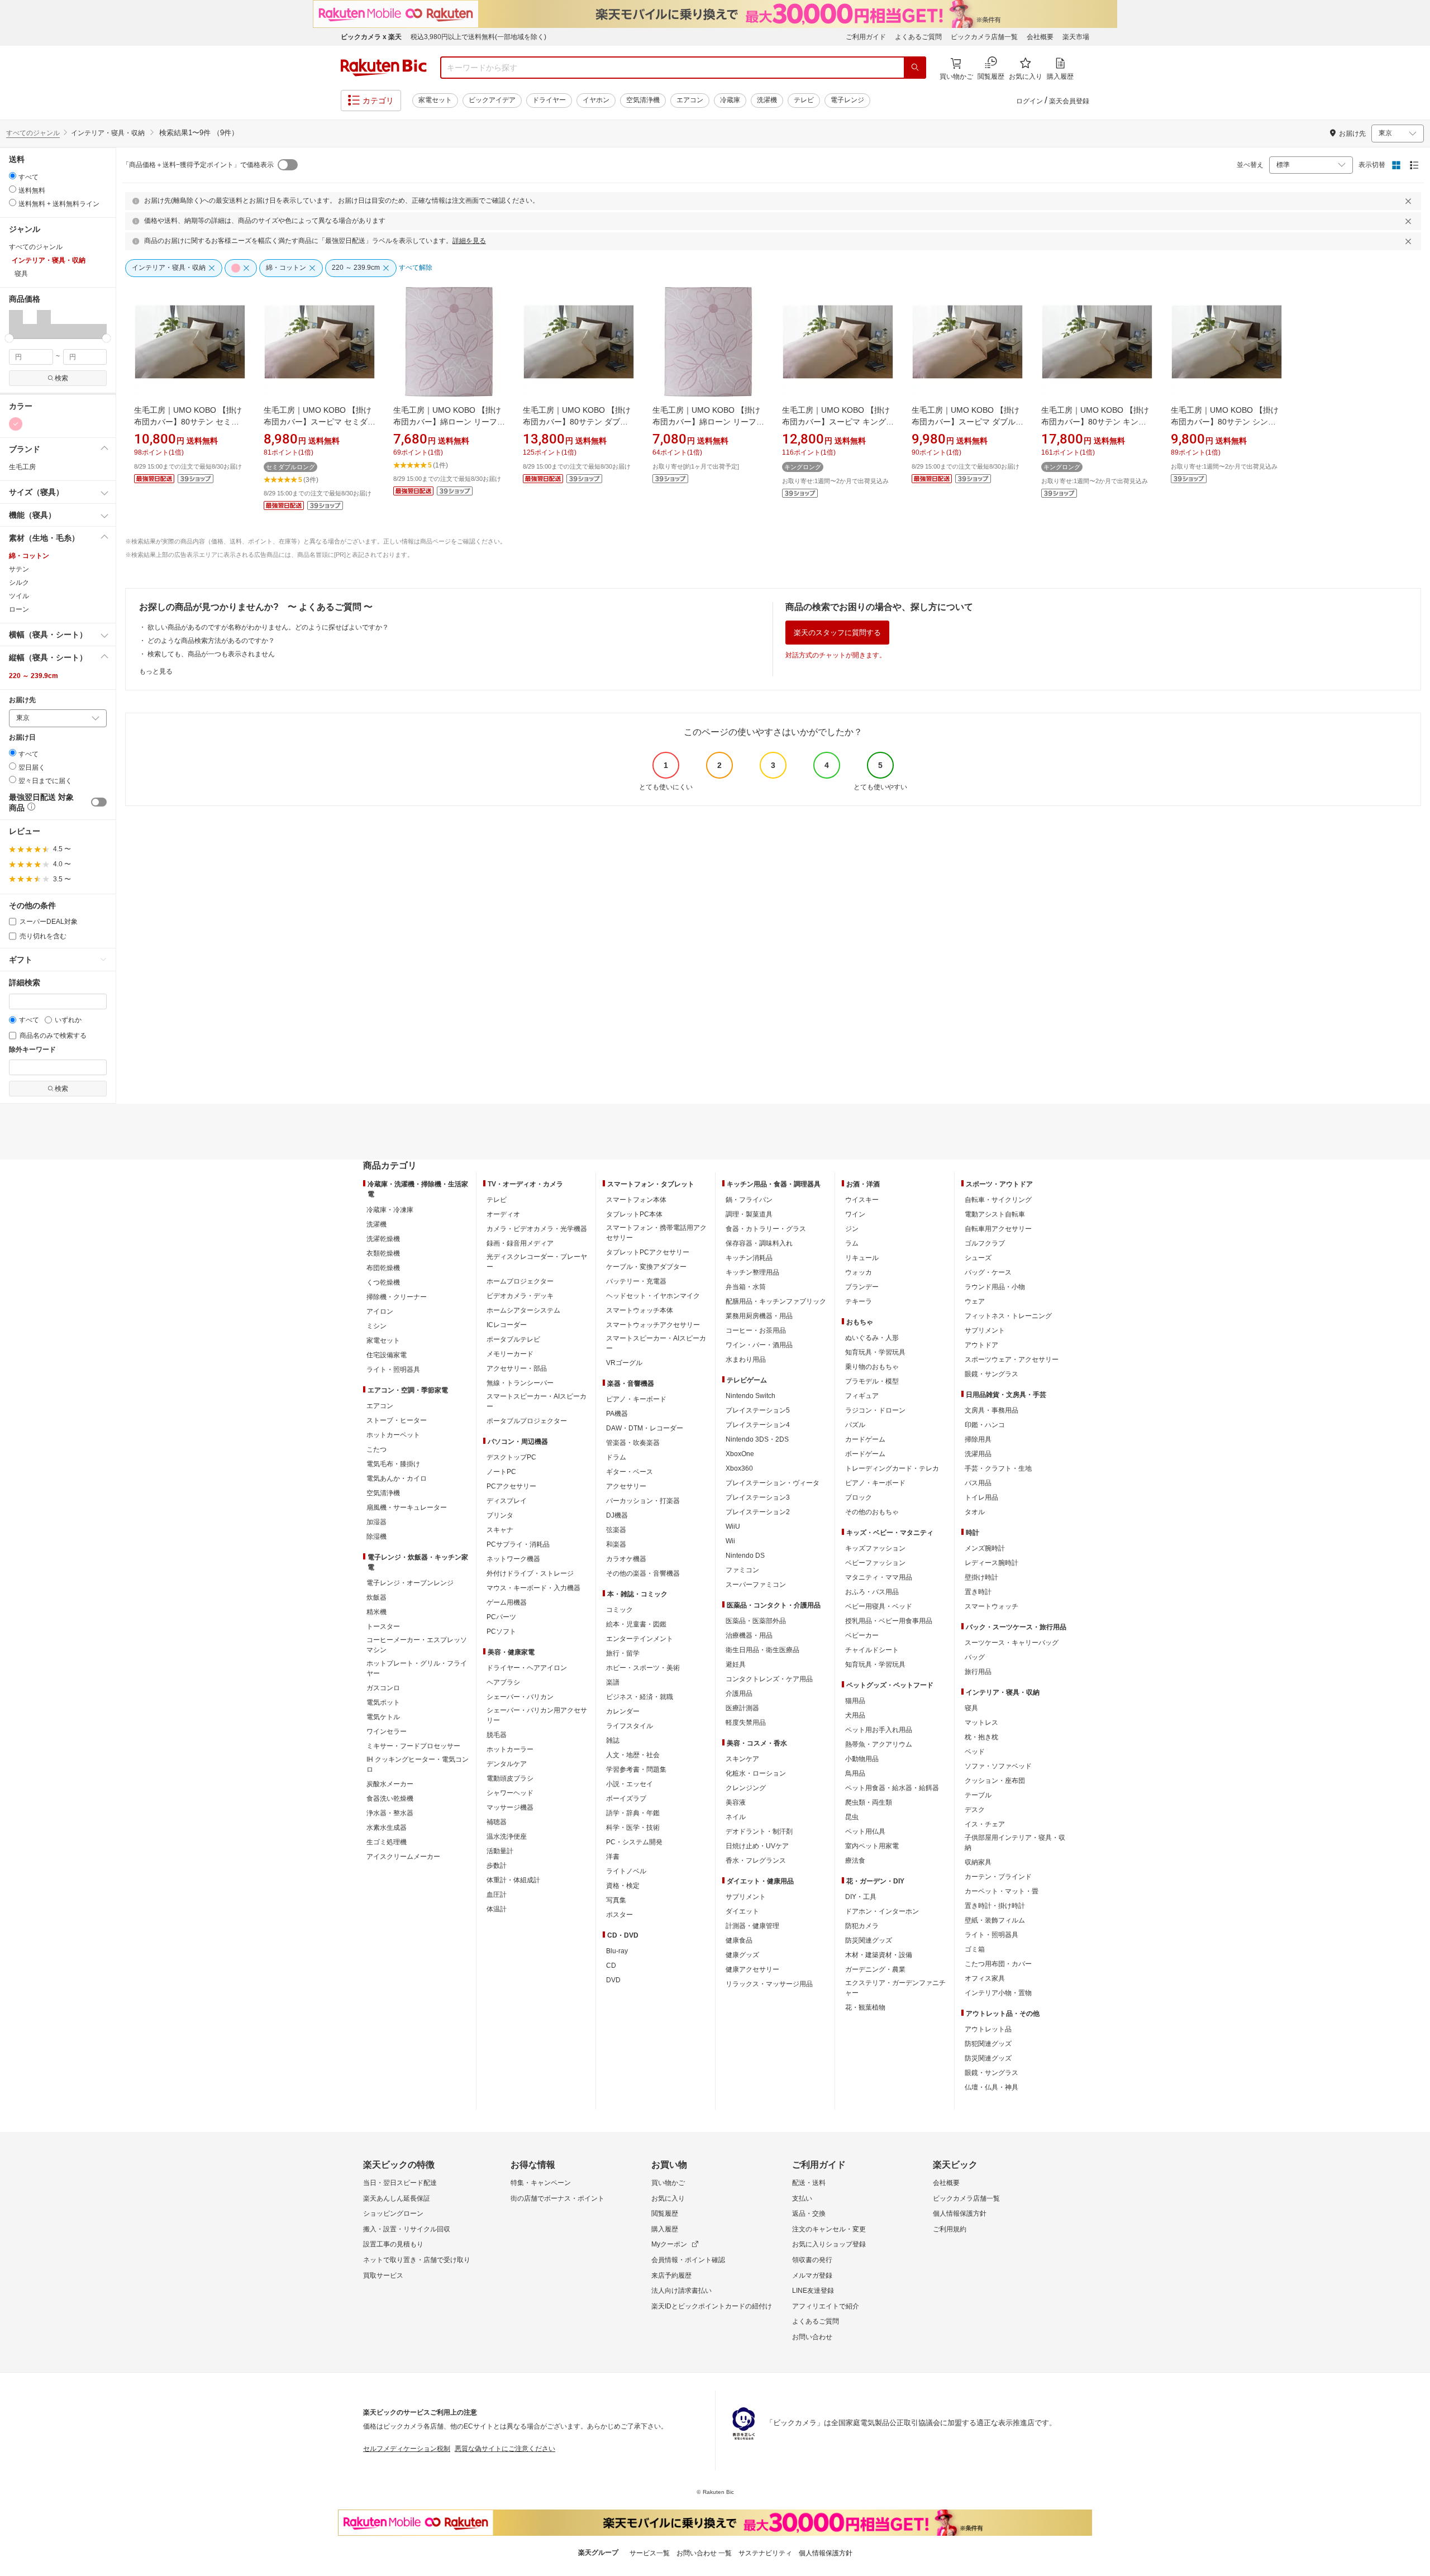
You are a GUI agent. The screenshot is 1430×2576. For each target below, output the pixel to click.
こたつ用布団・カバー (998, 1964)
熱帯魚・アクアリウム (879, 1744)
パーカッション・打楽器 (643, 1501)
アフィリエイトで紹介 (826, 2306)
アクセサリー (626, 1486)
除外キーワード (32, 1050)
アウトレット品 (988, 2029)
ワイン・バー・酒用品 (759, 1345)
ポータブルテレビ (513, 1339)
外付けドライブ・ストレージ (530, 1573)
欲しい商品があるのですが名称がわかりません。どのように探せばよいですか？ (268, 627)
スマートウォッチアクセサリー (653, 1325)
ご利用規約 (950, 2229)
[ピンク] (16, 424)
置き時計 (978, 1592)
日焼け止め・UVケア (757, 1846)
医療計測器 (742, 1708)
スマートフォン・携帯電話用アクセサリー (656, 1233)
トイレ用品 (981, 1497)
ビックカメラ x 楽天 (371, 37)
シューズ (978, 1258)
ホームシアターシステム (523, 1310)
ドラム (616, 1457)
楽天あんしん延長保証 (397, 2198)
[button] (16, 324)
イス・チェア (985, 1824)
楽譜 (613, 1682)
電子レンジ (847, 100)
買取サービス (383, 2276)
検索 (61, 378)
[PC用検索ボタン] (915, 68)
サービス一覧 (650, 2553)
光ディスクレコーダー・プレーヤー (537, 1262)
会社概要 (1040, 37)
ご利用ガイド (866, 37)
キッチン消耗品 (749, 1258)
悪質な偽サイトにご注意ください (505, 2449)
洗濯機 (767, 100)
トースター (383, 1626)
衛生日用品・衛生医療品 (762, 1650)
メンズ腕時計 (985, 1548)
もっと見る (156, 671)
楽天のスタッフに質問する (837, 633)
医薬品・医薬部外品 (756, 1621)
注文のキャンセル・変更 (829, 2229)
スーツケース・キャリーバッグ (1012, 1643)
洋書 (613, 1857)
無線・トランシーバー (520, 1383)
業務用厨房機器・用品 (759, 1316)
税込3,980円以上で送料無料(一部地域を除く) (478, 37)
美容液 (736, 1802)
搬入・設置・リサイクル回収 (407, 2229)
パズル (855, 1425)
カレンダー (623, 1711)
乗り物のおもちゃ (872, 1367)
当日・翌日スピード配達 (400, 2183)
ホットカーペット (393, 1435)
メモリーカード (510, 1354)
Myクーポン (669, 2244)
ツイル (19, 596)
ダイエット (742, 1911)
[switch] (99, 802)
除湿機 (376, 1537)
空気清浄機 (643, 100)
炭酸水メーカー (390, 1784)
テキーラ (859, 1301)
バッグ (975, 1657)
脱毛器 (497, 1735)
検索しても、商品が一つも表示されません (211, 654)
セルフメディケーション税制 (407, 2449)
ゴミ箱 (975, 1949)
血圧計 (497, 1895)
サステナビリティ (765, 2553)
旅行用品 (978, 1672)
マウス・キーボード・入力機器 (533, 1588)
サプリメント (746, 1897)
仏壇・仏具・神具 (992, 2087)
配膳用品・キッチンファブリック (776, 1301)
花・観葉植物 (865, 2007)
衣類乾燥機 (383, 1253)
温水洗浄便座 (507, 1836)
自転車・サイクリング (998, 1200)
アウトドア (981, 1345)
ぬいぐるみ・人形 (872, 1338)
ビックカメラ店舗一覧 (984, 37)
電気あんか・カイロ (397, 1478)
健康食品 (739, 1940)
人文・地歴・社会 (633, 1755)
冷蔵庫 (730, 100)
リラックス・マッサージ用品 (769, 1984)
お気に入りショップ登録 (829, 2244)
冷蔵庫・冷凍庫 (390, 1210)
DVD (613, 1980)
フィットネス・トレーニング (1008, 1316)
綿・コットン (29, 556)
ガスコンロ (383, 1688)
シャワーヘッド (510, 1793)
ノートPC (501, 1472)
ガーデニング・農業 (875, 1969)
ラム (852, 1243)
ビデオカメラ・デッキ (520, 1296)
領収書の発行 (812, 2260)
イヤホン (596, 100)
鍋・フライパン (749, 1200)
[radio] (13, 176)
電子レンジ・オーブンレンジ (410, 1583)
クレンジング (746, 1788)
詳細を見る (469, 241)
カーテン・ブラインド (998, 1877)
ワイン (855, 1214)
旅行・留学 (623, 1653)
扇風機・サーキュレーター (407, 1508)
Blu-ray (617, 1951)
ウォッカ (859, 1272)
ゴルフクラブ (985, 1243)
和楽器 (616, 1544)
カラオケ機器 (626, 1559)
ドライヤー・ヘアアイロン (527, 1668)
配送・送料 (809, 2183)
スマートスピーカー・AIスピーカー (537, 1401)
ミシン (376, 1326)
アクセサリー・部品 (517, 1368)
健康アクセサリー (752, 1969)
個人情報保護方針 (960, 2214)
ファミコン (742, 1570)
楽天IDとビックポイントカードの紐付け (712, 2306)
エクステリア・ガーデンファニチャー (895, 1988)
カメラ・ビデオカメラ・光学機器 (537, 1229)
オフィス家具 (985, 1978)
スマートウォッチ (992, 1606)
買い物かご (668, 2183)
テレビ (804, 100)
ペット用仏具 (865, 1831)
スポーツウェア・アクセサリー (1012, 1359)
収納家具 (978, 1862)
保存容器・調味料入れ (759, 1243)
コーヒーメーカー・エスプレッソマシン (417, 1645)
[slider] (9, 338)
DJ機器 (617, 1515)
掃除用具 (978, 1439)
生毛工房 (22, 467)
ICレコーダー (507, 1325)
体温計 (497, 1909)
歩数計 (497, 1866)
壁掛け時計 (981, 1577)
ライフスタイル (630, 1726)
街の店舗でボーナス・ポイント (557, 2198)
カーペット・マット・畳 (1002, 1891)
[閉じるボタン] (1410, 201)
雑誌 (613, 1740)
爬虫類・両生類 (869, 1802)
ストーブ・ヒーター (397, 1420)
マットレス (981, 1723)
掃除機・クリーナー (397, 1297)
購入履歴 (665, 2229)
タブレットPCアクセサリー (648, 1252)
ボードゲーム (865, 1454)
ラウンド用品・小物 (995, 1287)
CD (611, 1966)
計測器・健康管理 (752, 1926)
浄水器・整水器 (390, 1813)
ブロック (859, 1497)
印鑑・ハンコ (985, 1425)
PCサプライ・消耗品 (518, 1544)
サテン (19, 569)
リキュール (862, 1258)
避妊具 (736, 1664)
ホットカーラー (510, 1749)
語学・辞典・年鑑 (633, 1813)
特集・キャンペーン (541, 2183)
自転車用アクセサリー (998, 1229)
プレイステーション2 (758, 1512)
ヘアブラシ (503, 1682)
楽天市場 (1076, 37)
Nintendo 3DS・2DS (757, 1439)
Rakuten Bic (384, 68)
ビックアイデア (492, 100)
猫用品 (855, 1701)
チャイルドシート (872, 1650)
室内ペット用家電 (872, 1846)
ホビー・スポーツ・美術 (643, 1668)
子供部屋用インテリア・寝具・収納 (1015, 1843)
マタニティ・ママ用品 (879, 1577)
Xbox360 (739, 1468)
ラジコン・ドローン (875, 1410)
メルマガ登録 (812, 2276)
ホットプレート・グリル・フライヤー (417, 1668)
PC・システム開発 (634, 1842)
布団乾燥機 (383, 1268)
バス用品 (978, 1483)
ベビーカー (862, 1635)
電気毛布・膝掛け (393, 1464)
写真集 (616, 1900)
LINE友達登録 (813, 2291)
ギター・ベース (630, 1472)
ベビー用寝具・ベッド (879, 1606)
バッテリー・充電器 (636, 1281)
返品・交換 (809, 2214)
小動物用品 (862, 1759)
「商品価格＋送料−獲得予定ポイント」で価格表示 (198, 165)
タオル (975, 1512)
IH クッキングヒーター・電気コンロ (418, 1764)
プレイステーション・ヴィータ (773, 1483)
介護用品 (739, 1694)
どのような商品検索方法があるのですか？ (211, 641)
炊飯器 (376, 1597)
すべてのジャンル (33, 133)
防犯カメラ (862, 1926)
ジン (852, 1229)
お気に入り (668, 2198)
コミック (619, 1610)
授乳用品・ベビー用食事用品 (889, 1621)
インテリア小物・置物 (998, 1993)
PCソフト (501, 1632)
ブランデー (862, 1287)
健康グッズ (742, 1955)
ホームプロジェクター (520, 1281)
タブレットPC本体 (634, 1214)
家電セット (435, 100)
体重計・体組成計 (513, 1880)
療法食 (855, 1861)
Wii (730, 1541)
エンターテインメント (640, 1639)
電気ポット (383, 1702)
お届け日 (22, 738)
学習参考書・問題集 (636, 1769)
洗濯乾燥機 (383, 1239)
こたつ (376, 1449)
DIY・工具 (861, 1897)
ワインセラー (387, 1731)
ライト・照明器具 (393, 1370)
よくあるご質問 (918, 37)
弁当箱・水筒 (746, 1287)
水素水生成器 (387, 1828)
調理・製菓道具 (749, 1214)
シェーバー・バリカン (520, 1697)
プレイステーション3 (758, 1497)
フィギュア (862, 1396)
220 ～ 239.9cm (34, 676)
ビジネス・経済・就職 (640, 1697)
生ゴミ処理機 (387, 1842)
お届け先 (22, 700)
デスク (975, 1810)
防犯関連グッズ (988, 2044)
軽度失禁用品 (746, 1723)
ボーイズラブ (626, 1799)
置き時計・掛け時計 (995, 1906)
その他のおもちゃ (872, 1512)
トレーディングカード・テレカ (892, 1468)
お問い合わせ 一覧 (704, 2553)
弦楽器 (616, 1530)
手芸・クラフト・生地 (998, 1468)
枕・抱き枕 (981, 1737)
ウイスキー (862, 1200)
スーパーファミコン (756, 1585)
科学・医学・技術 (633, 1828)
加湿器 (376, 1522)
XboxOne (740, 1454)
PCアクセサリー (511, 1486)
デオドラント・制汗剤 (759, 1831)
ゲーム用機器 (507, 1602)
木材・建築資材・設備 (879, 1955)
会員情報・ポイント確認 (688, 2260)
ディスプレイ (507, 1501)
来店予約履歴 (671, 2276)
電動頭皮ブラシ (510, 1778)
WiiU (733, 1526)
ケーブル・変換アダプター (646, 1267)
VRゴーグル (624, 1363)
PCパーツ (501, 1617)
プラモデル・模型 (872, 1381)
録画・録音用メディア (520, 1243)
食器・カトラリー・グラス (766, 1229)
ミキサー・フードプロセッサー (413, 1746)
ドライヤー (549, 100)
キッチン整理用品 (752, 1272)
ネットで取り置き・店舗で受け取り (417, 2260)
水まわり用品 (746, 1359)
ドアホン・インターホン (882, 1911)
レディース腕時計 (992, 1563)
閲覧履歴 (665, 2214)
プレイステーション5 (758, 1410)
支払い (802, 2198)
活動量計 (500, 1851)
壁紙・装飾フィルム (995, 1920)
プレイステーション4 (758, 1425)
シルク (19, 583)
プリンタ (500, 1515)
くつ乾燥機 (383, 1282)
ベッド (975, 1752)
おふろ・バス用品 (872, 1592)
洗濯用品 (978, 1454)
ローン (19, 609)
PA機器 (617, 1414)
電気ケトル (383, 1717)
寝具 (971, 1708)
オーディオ (503, 1214)
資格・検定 (623, 1886)
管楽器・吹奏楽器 (633, 1443)
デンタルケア (507, 1764)
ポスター (619, 1915)
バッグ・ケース (988, 1272)
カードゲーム (865, 1439)
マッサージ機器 (510, 1807)
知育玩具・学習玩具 (875, 1352)
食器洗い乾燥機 (390, 1799)
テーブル (978, 1795)
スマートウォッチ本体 (640, 1310)
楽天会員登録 (1069, 101)
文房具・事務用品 (992, 1410)
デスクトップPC (511, 1457)
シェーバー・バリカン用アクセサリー (537, 1715)
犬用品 (855, 1715)
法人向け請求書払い (681, 2291)
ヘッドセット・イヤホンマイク (653, 1296)
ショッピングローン (393, 2214)
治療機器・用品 (749, 1635)
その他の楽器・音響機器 (643, 1573)
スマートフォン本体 (636, 1200)
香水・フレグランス (756, 1861)
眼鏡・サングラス (992, 1374)
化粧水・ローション (756, 1773)
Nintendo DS (745, 1556)
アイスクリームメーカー (403, 1857)
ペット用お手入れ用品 (879, 1730)
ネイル (736, 1817)
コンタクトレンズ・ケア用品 (769, 1679)
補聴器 (497, 1822)
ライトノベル (626, 1871)
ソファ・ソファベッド (998, 1766)
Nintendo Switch (750, 1396)
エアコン (690, 100)
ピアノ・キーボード (636, 1399)
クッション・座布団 (995, 1781)
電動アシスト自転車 (995, 1214)
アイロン (380, 1311)
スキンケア (742, 1759)
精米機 (376, 1612)
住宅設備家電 (387, 1355)
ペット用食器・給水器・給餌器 (892, 1788)
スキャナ (500, 1530)
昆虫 (852, 1817)
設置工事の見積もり (393, 2244)
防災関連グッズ (869, 1940)
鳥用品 (855, 1773)
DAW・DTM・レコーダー (645, 1428)
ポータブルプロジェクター (527, 1421)
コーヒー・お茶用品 (756, 1330)
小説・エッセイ (630, 1784)
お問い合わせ (812, 2337)
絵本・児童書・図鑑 (636, 1624)
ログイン (1029, 101)
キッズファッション (875, 1548)
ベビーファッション (875, 1563)
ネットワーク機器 (513, 1559)
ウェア (975, 1301)
